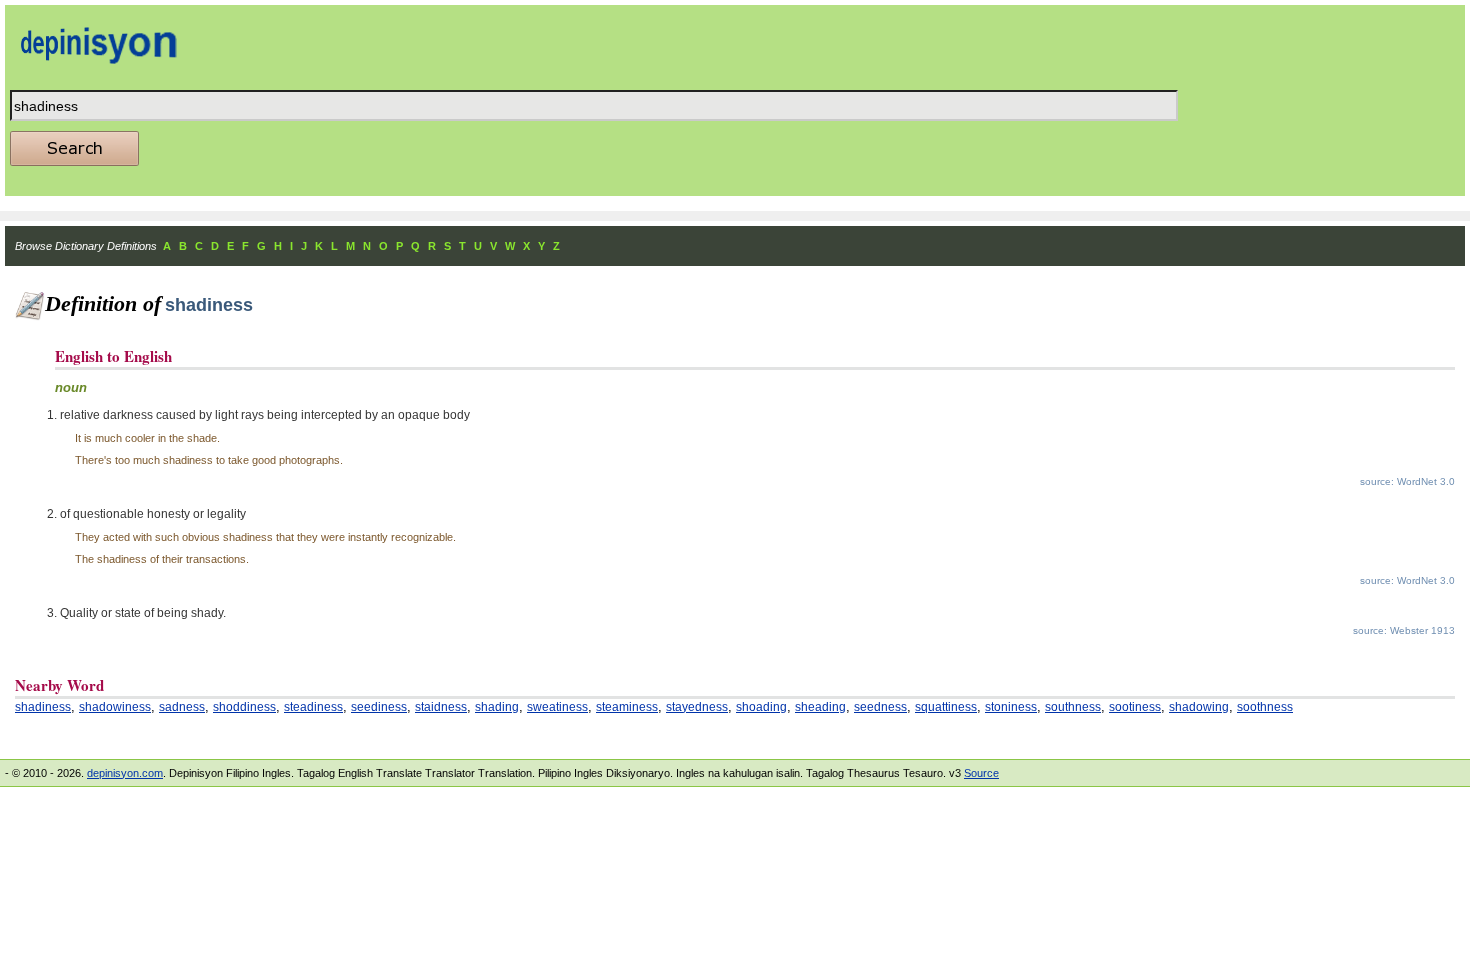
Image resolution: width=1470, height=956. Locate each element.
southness (1073, 707)
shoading (761, 707)
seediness (379, 707)
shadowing (1199, 707)
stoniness (1011, 707)
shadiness (43, 707)
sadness (182, 707)
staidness (441, 707)
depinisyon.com (125, 773)
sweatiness (557, 707)
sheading (820, 707)
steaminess (627, 707)
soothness (1265, 707)
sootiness (1135, 707)
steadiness (313, 707)
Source (981, 773)
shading (497, 707)
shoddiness (244, 707)
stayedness (697, 707)
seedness (880, 707)
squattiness (946, 707)
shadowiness (115, 707)
